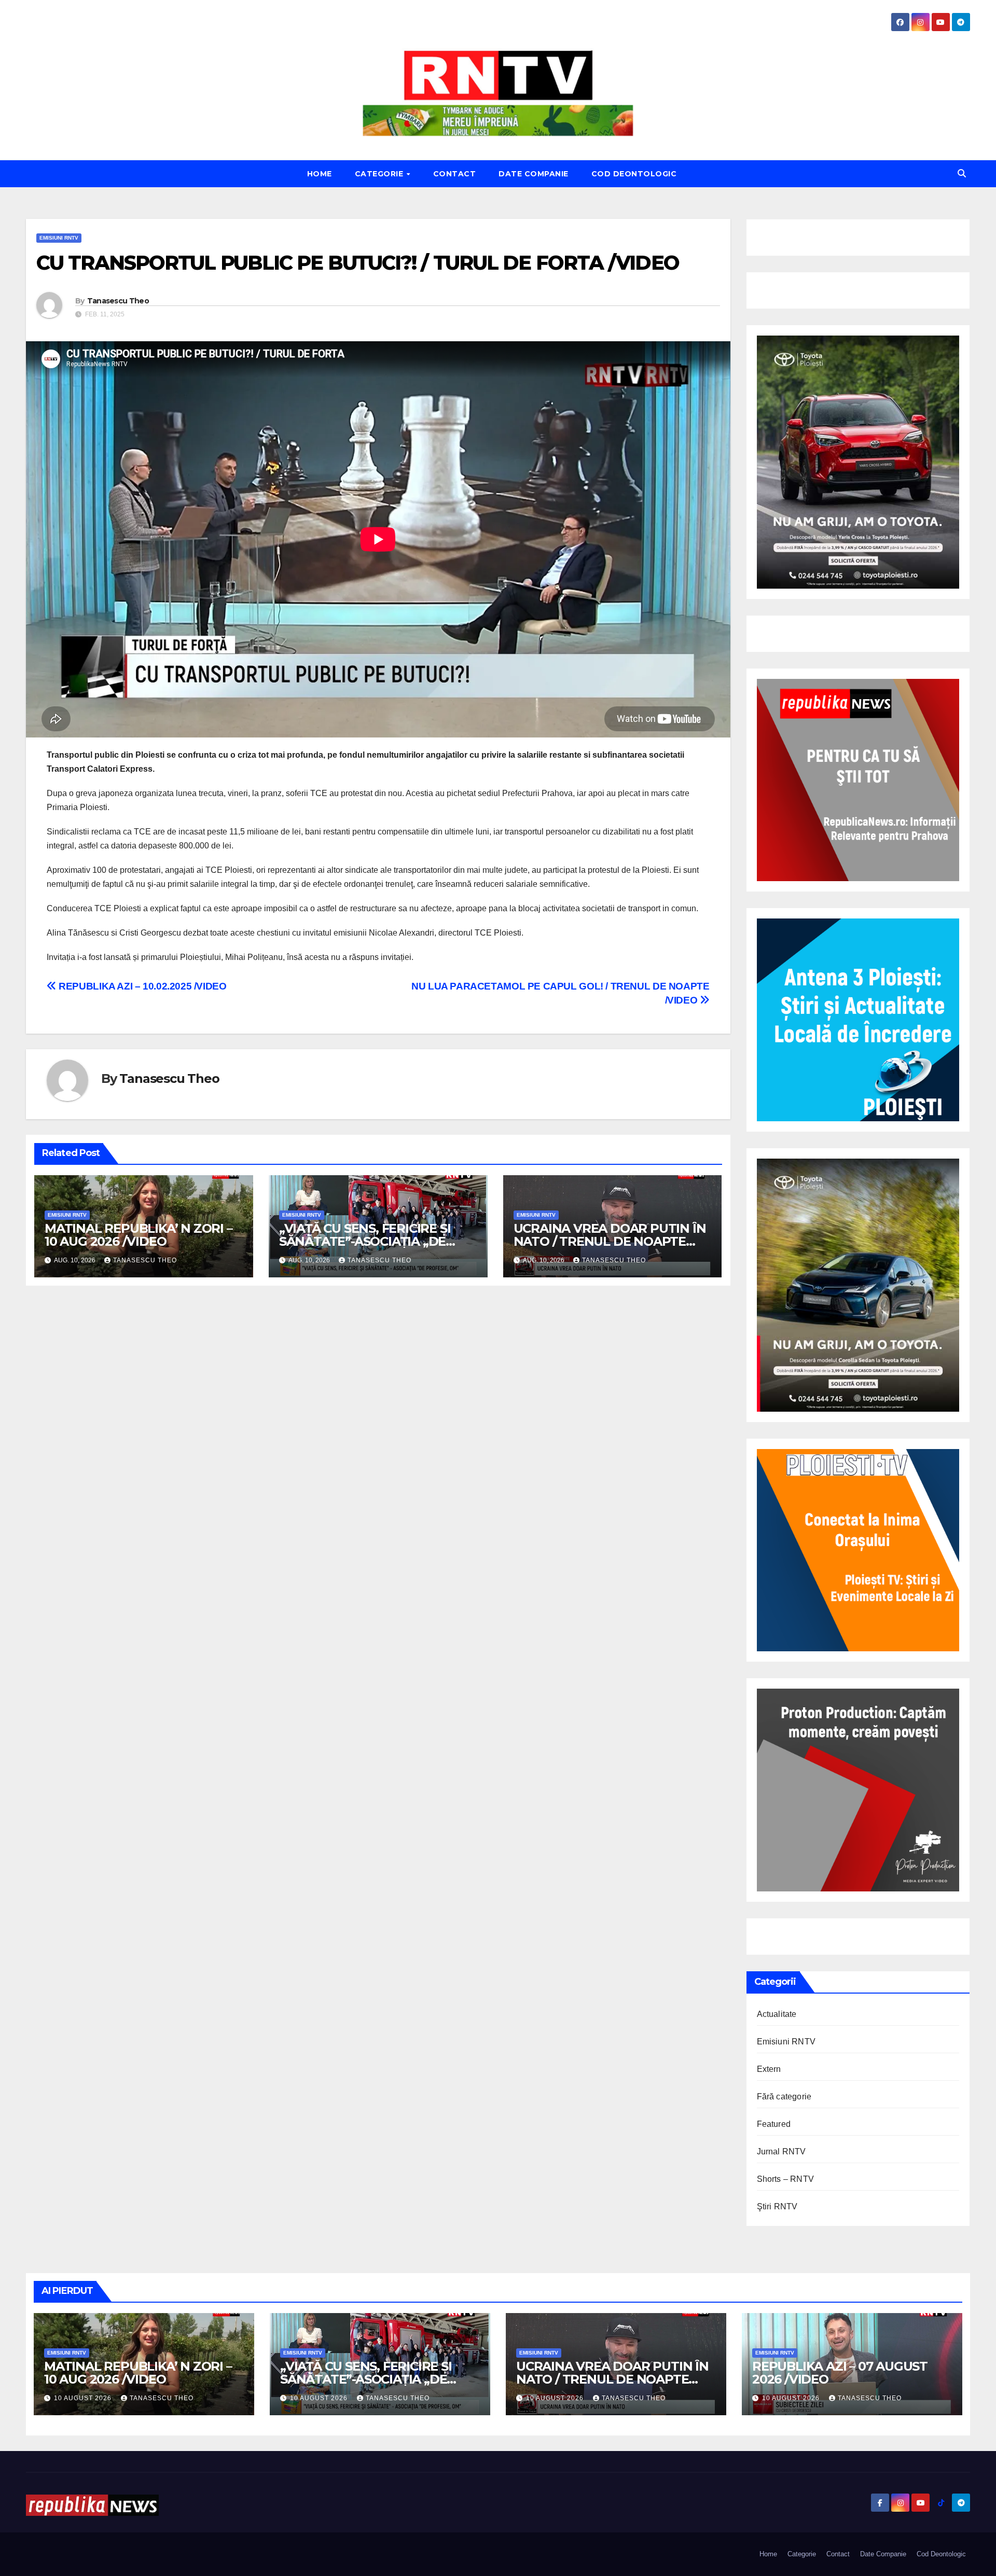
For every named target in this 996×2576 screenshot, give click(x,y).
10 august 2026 (84, 2398)
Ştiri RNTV (777, 2206)
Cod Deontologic (634, 174)
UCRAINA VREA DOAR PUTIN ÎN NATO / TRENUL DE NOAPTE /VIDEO (610, 1241)
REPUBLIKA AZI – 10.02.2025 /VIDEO (142, 986)
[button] (962, 173)
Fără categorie (784, 2097)
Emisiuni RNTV (59, 238)
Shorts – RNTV (786, 2179)
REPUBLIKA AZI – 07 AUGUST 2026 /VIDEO (840, 2373)
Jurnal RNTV (781, 2152)
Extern (769, 2069)
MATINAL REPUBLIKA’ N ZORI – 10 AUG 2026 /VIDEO (139, 1235)
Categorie (380, 174)
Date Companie (534, 174)
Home (320, 174)
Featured (774, 2124)
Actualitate (777, 2014)
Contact (455, 174)
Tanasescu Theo (118, 301)
